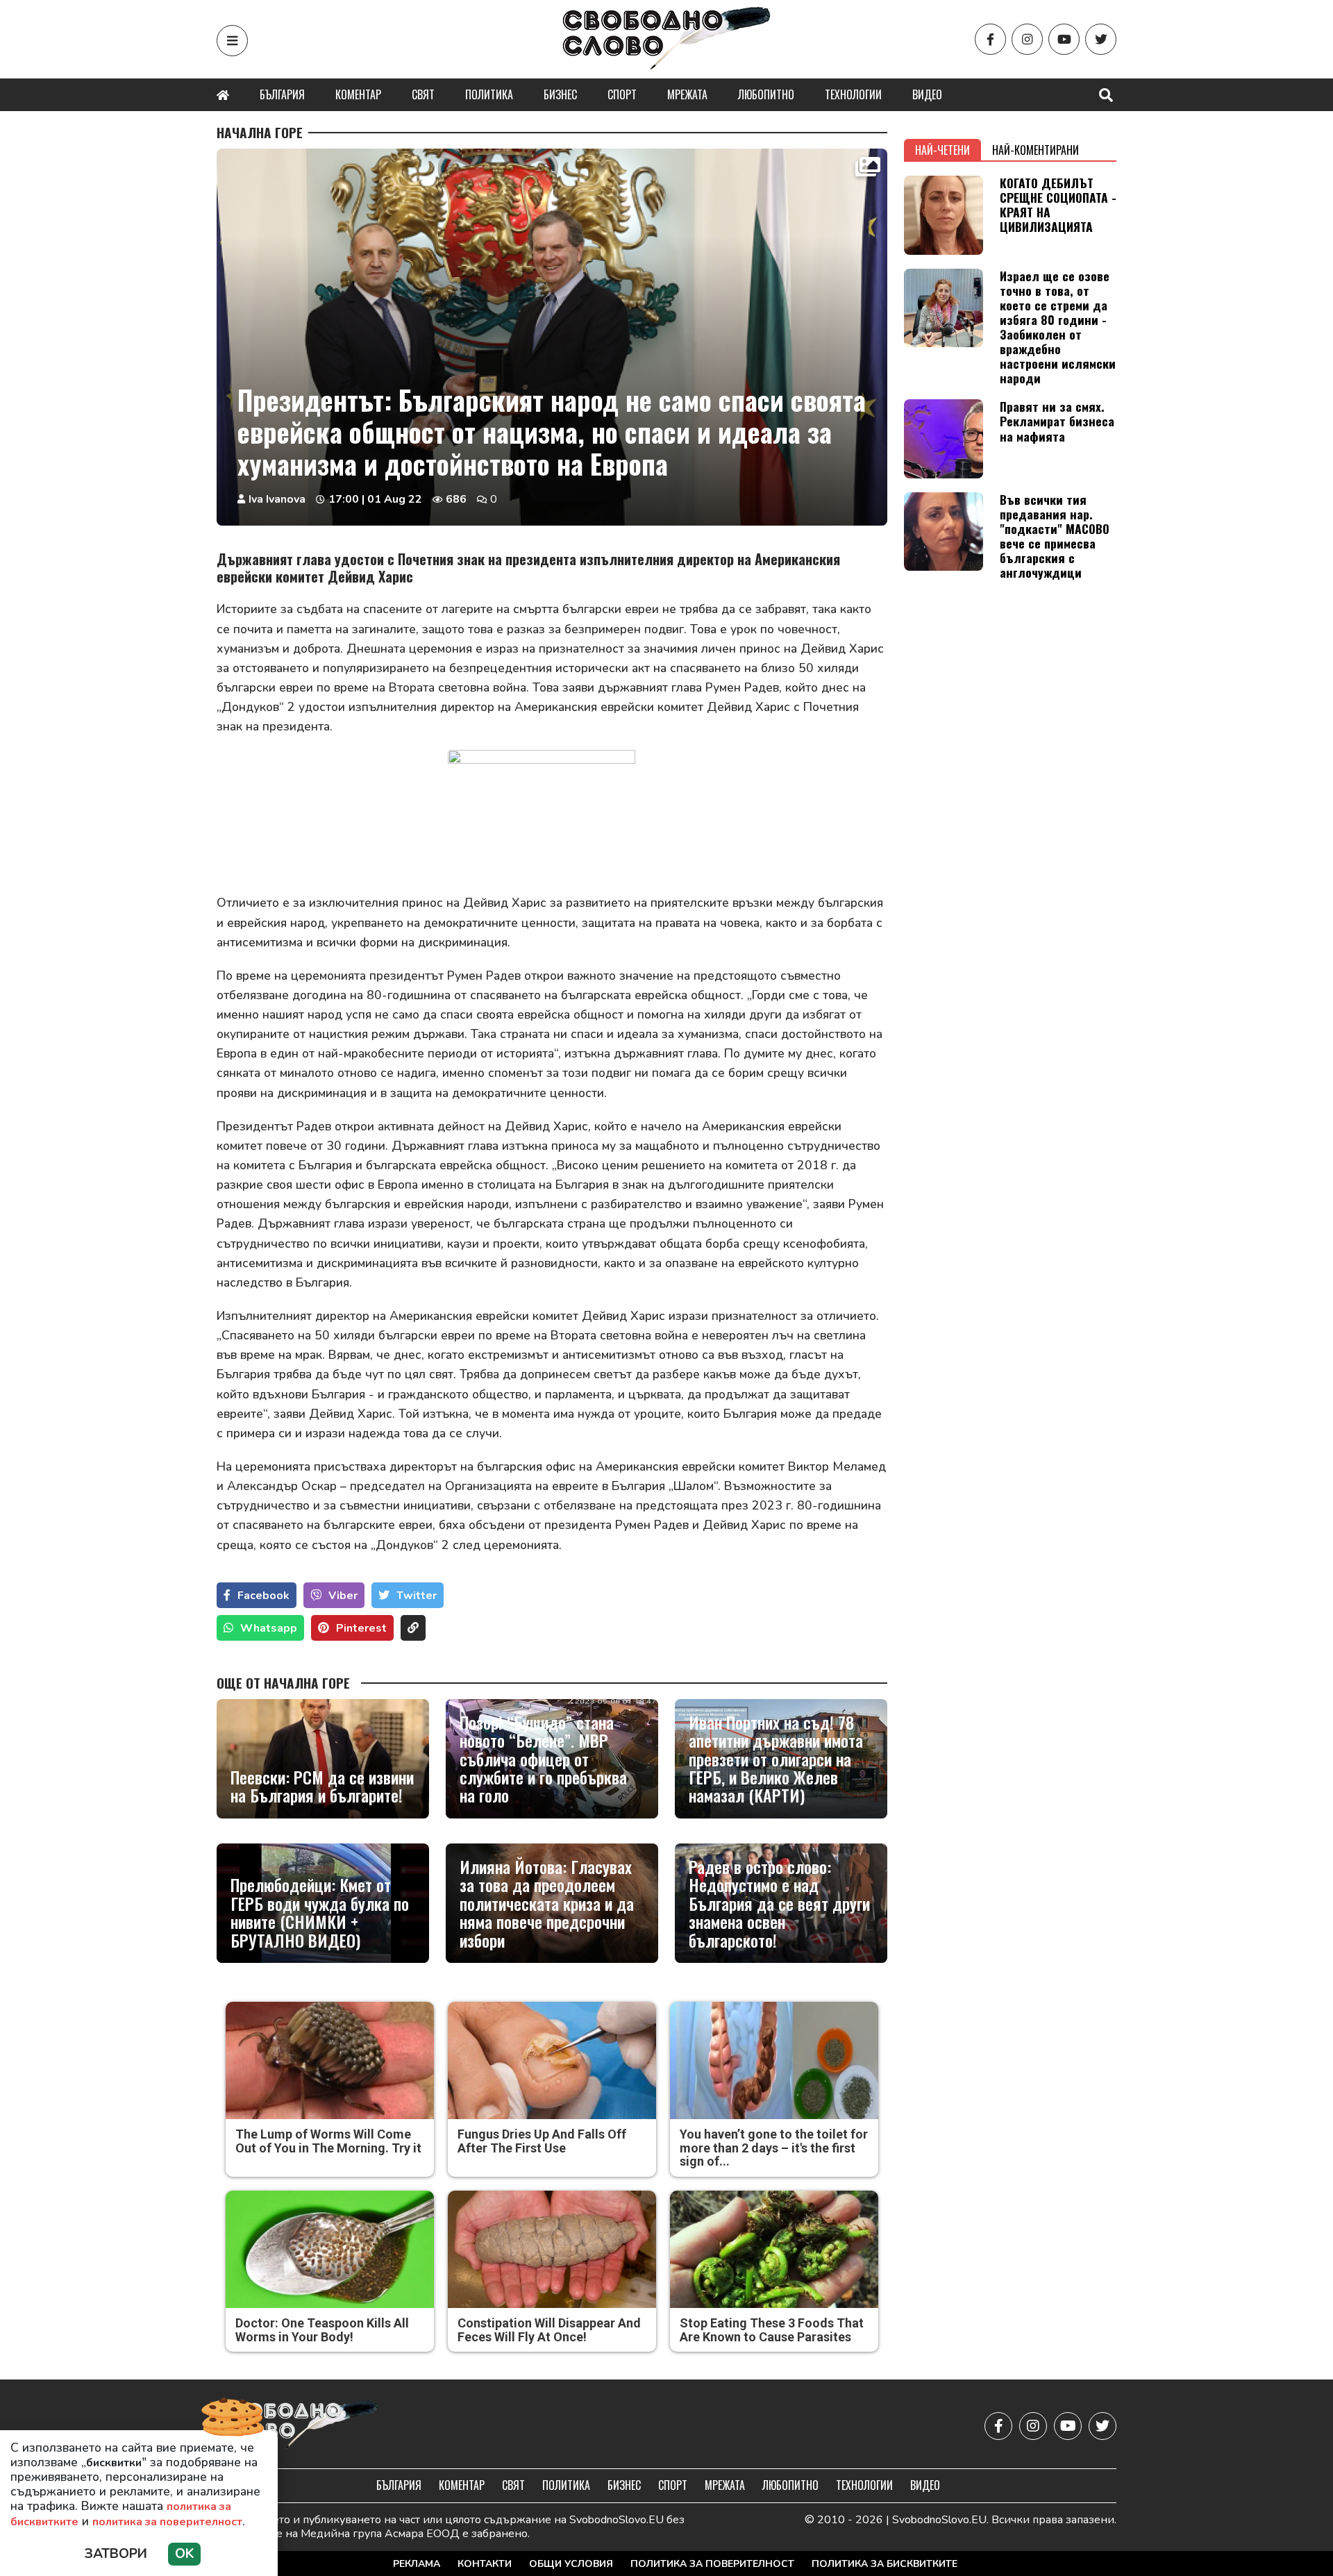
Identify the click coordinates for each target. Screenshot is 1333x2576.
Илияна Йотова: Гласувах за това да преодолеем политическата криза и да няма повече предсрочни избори (547, 1903)
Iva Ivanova (277, 499)
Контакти (485, 2564)
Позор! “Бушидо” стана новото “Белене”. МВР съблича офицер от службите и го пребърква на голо (543, 1759)
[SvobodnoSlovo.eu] (297, 2426)
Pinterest (361, 1628)
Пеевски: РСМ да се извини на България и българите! (322, 1786)
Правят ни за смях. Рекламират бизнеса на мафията (1057, 421)
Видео (927, 94)
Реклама (417, 2564)
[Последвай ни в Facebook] (990, 39)
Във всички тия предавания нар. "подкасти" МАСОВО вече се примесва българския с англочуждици (1055, 536)
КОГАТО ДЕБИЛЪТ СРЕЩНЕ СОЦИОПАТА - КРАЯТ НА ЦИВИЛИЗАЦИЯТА (1058, 204)
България (282, 94)
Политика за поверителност (712, 2564)
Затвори (116, 2554)
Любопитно (766, 94)
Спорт (622, 94)
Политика (489, 94)
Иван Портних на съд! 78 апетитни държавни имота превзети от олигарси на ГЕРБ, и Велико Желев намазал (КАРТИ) (776, 1759)
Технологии (853, 94)
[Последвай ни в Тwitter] (1101, 39)
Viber (343, 1596)
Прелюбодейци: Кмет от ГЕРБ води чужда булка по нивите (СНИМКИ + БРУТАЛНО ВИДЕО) (320, 1912)
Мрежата (687, 94)
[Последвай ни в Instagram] (1027, 39)
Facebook (263, 1596)
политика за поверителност (167, 2522)
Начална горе (260, 133)
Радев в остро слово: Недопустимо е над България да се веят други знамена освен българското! (779, 1903)
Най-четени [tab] (942, 150)
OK (184, 2554)
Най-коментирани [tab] (1036, 150)
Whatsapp (269, 1628)
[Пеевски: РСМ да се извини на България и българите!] (323, 1759)
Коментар (358, 94)
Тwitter (417, 1596)
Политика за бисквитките (885, 2564)
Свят (423, 94)
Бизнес (560, 94)
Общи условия (571, 2564)
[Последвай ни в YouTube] (1064, 39)
